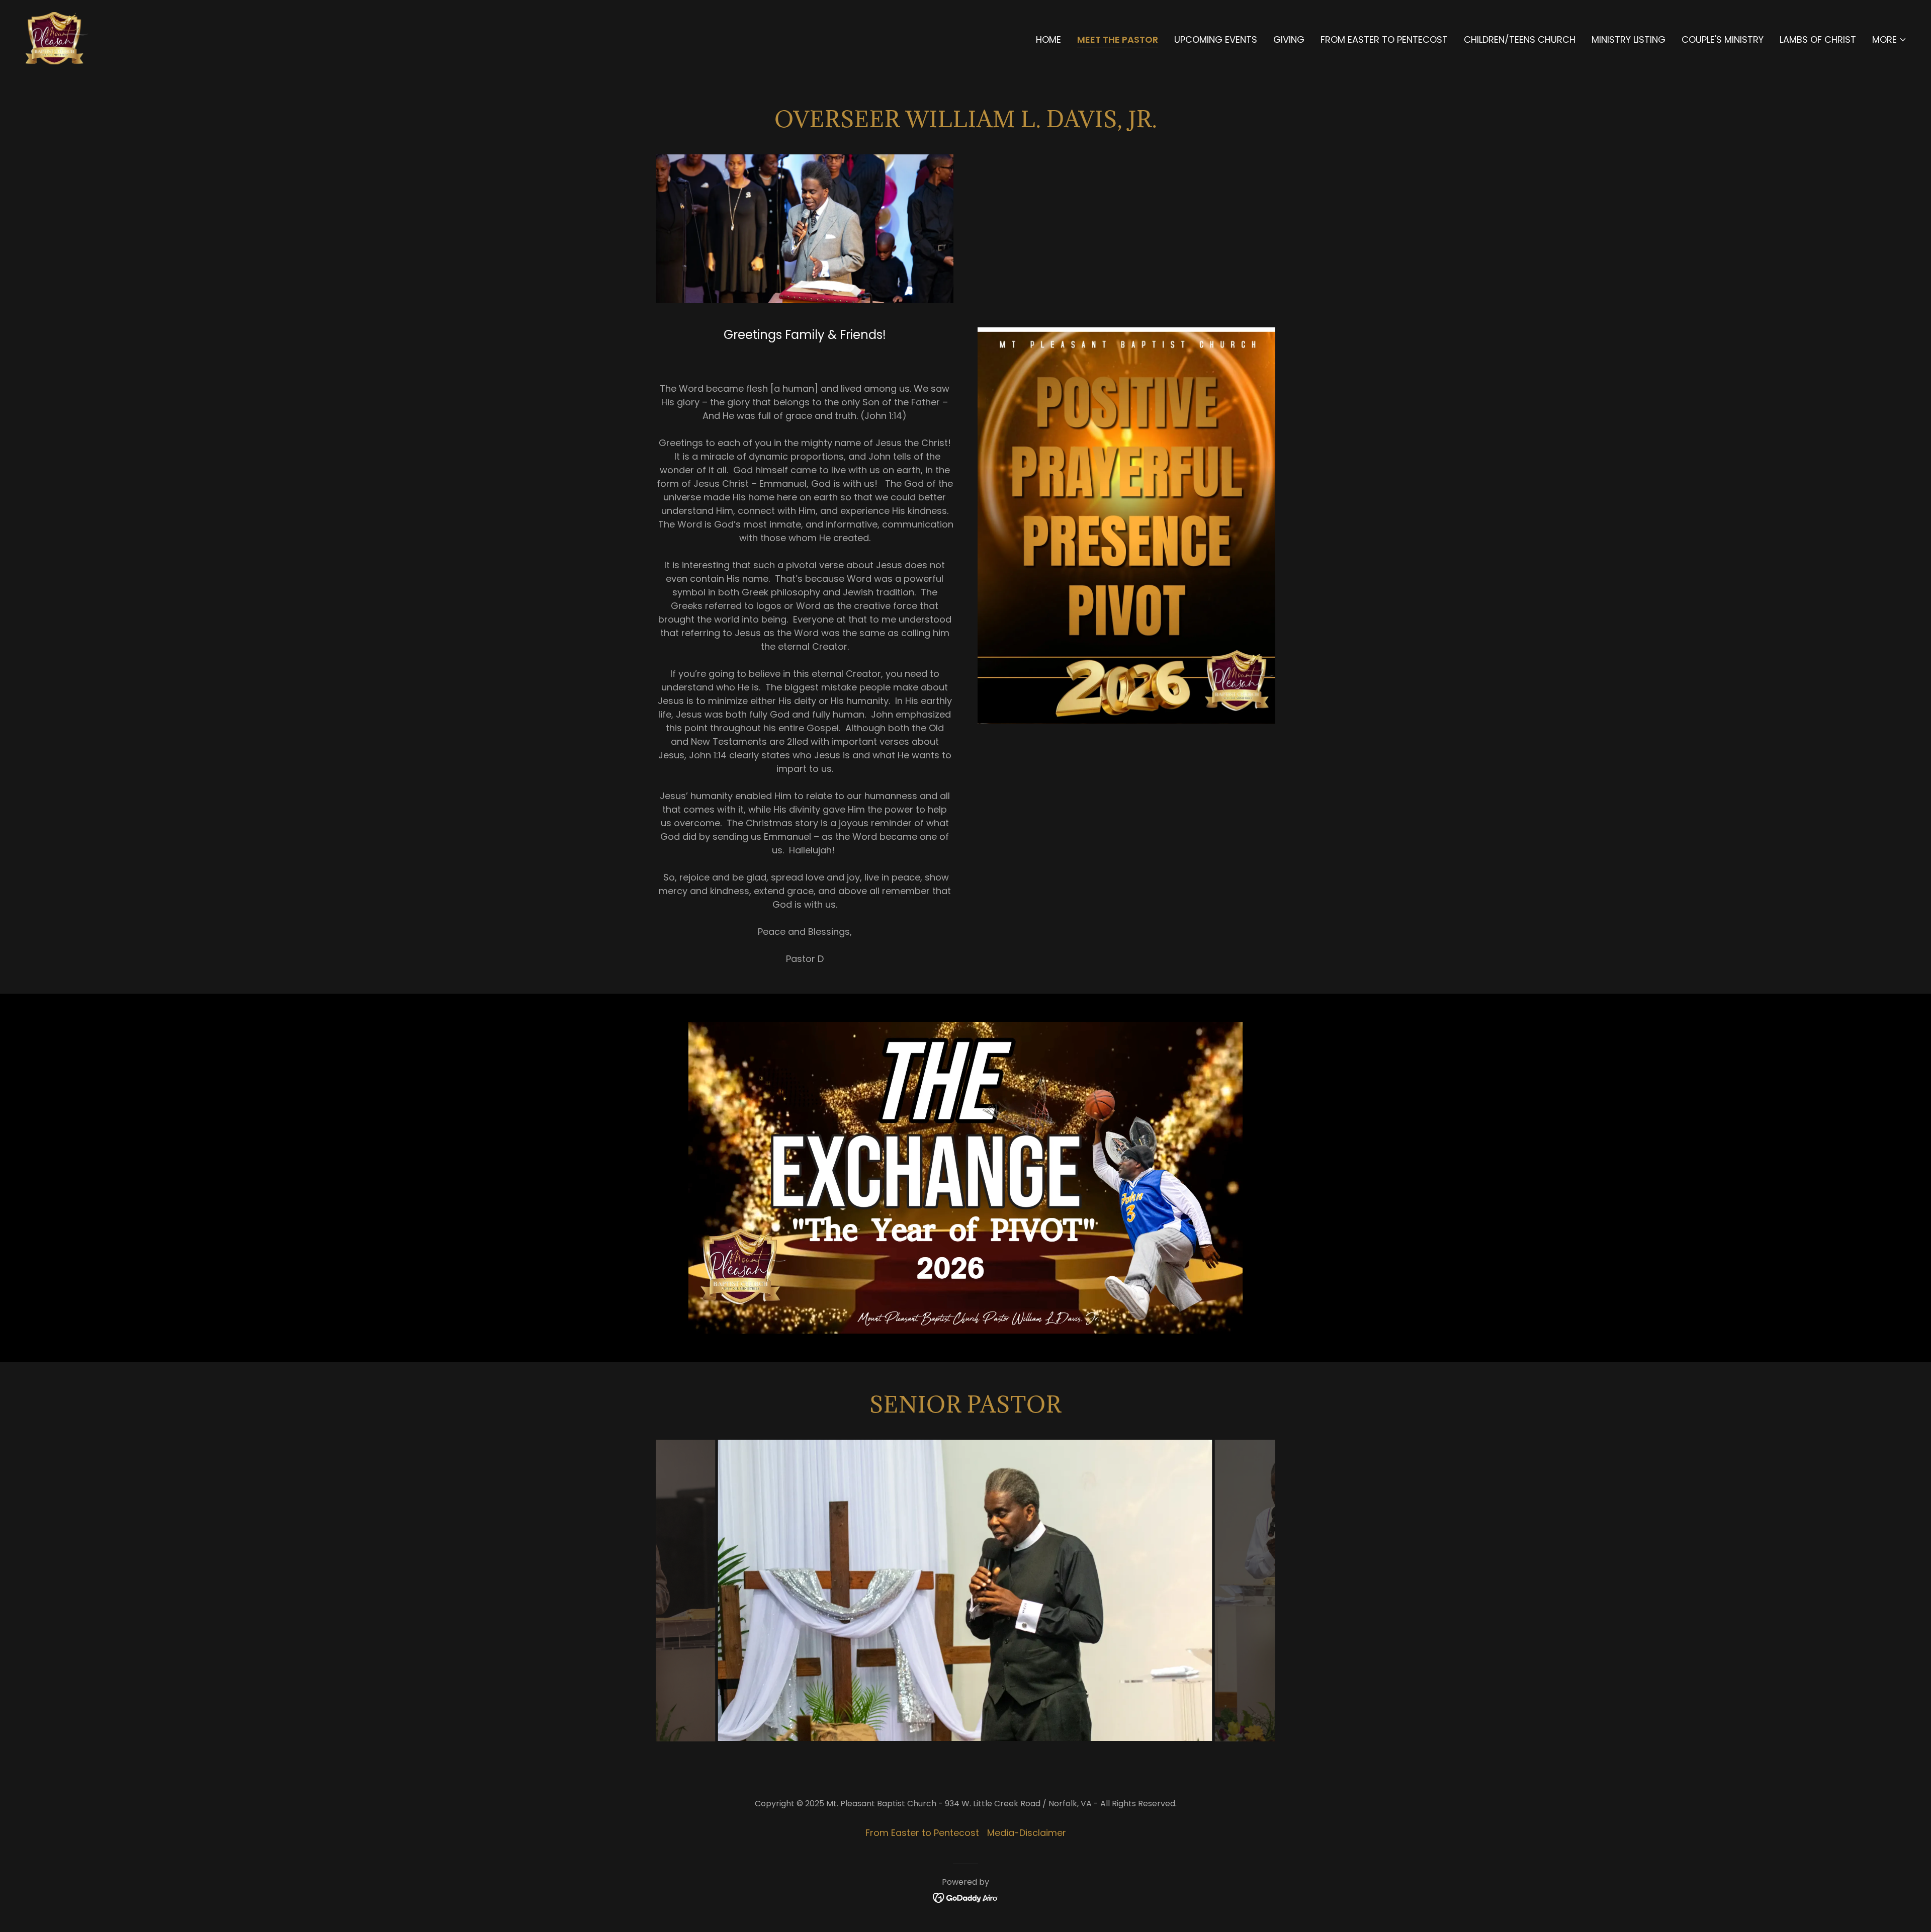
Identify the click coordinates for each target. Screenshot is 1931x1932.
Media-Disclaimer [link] (1027, 1833)
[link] (57, 37)
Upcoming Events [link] (1216, 39)
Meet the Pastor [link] (1118, 40)
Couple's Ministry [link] (1723, 39)
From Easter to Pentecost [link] (1384, 39)
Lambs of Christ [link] (1818, 39)
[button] (1890, 40)
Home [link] (1048, 39)
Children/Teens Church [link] (1520, 39)
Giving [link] (1289, 39)
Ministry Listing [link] (1629, 39)
